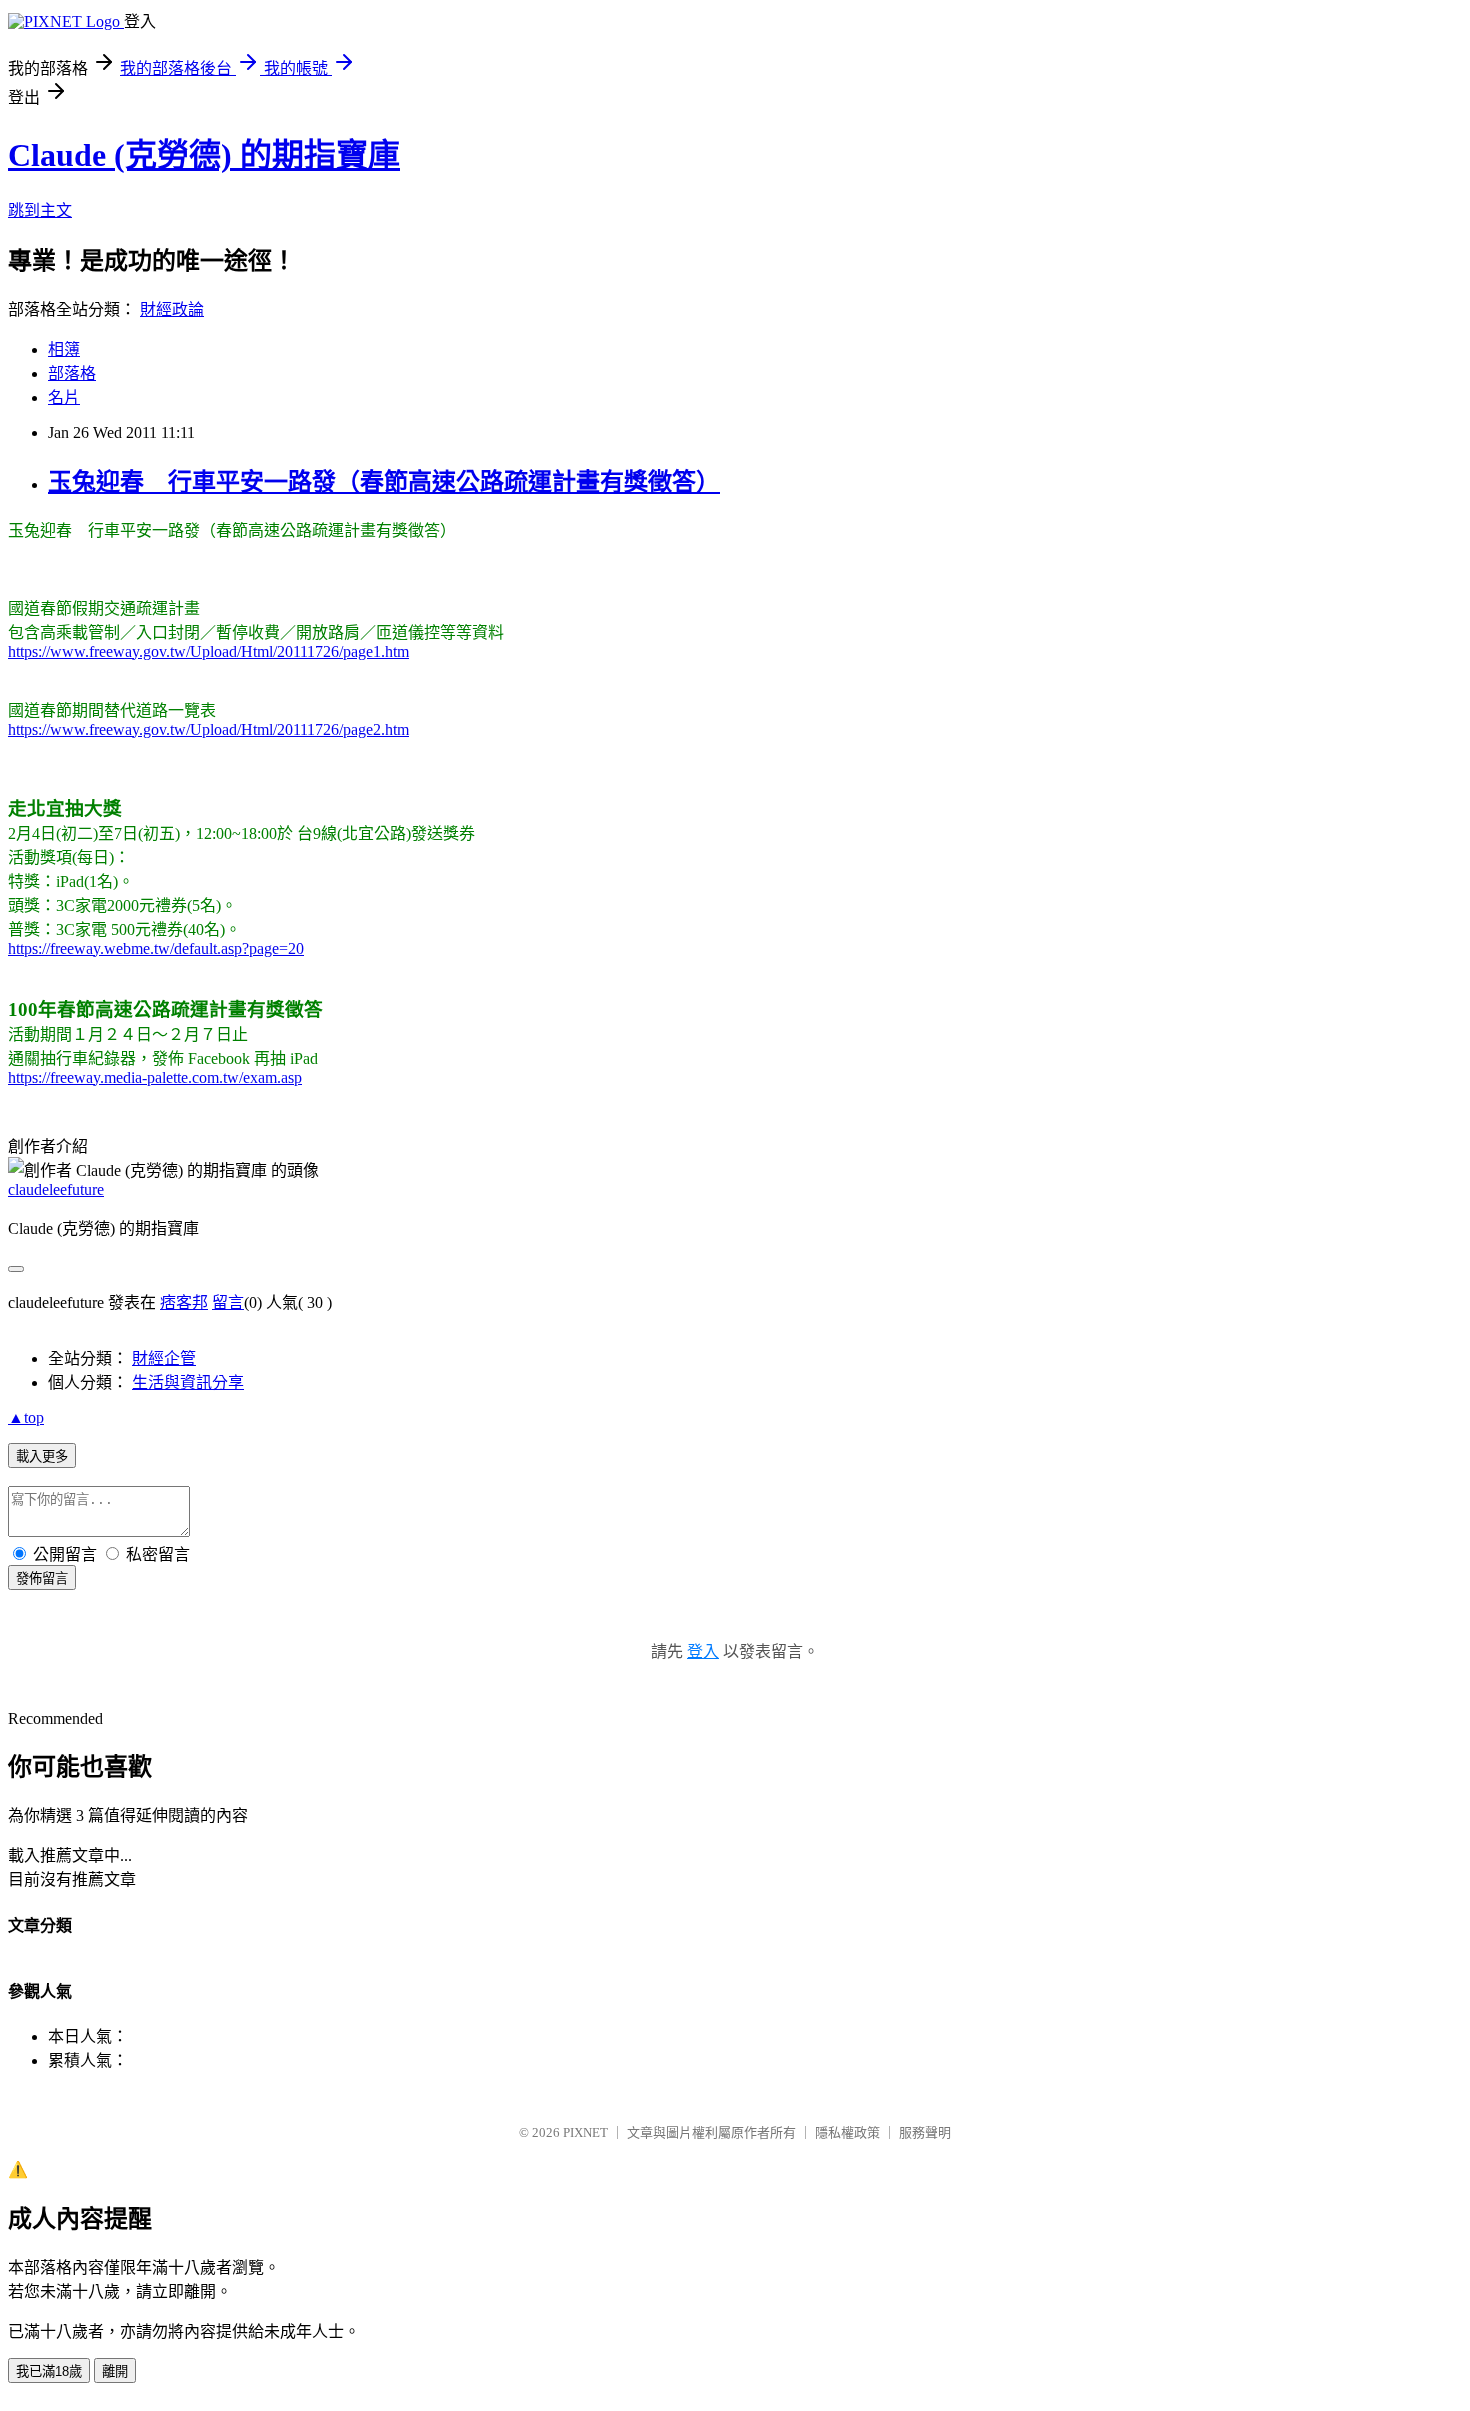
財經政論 (172, 309)
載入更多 (42, 1456)
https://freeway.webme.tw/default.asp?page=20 (156, 948)
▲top (26, 1417)
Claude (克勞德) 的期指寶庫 (204, 155)
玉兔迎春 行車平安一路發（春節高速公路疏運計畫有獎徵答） (384, 482)
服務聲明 (925, 2132)
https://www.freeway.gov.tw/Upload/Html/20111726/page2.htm (208, 729)
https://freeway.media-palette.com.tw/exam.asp (155, 1077)
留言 (228, 1302)
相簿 (64, 349)
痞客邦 (184, 1302)
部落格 (72, 373)
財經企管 (164, 1358)
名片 (64, 397)
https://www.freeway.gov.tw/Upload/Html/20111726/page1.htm (208, 651)
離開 (115, 2371)
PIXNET (585, 2132)
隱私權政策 (847, 2132)
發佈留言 (42, 1578)
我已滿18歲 (49, 2371)
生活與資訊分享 (188, 1382)
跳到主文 (40, 210)
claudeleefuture (56, 1189)
